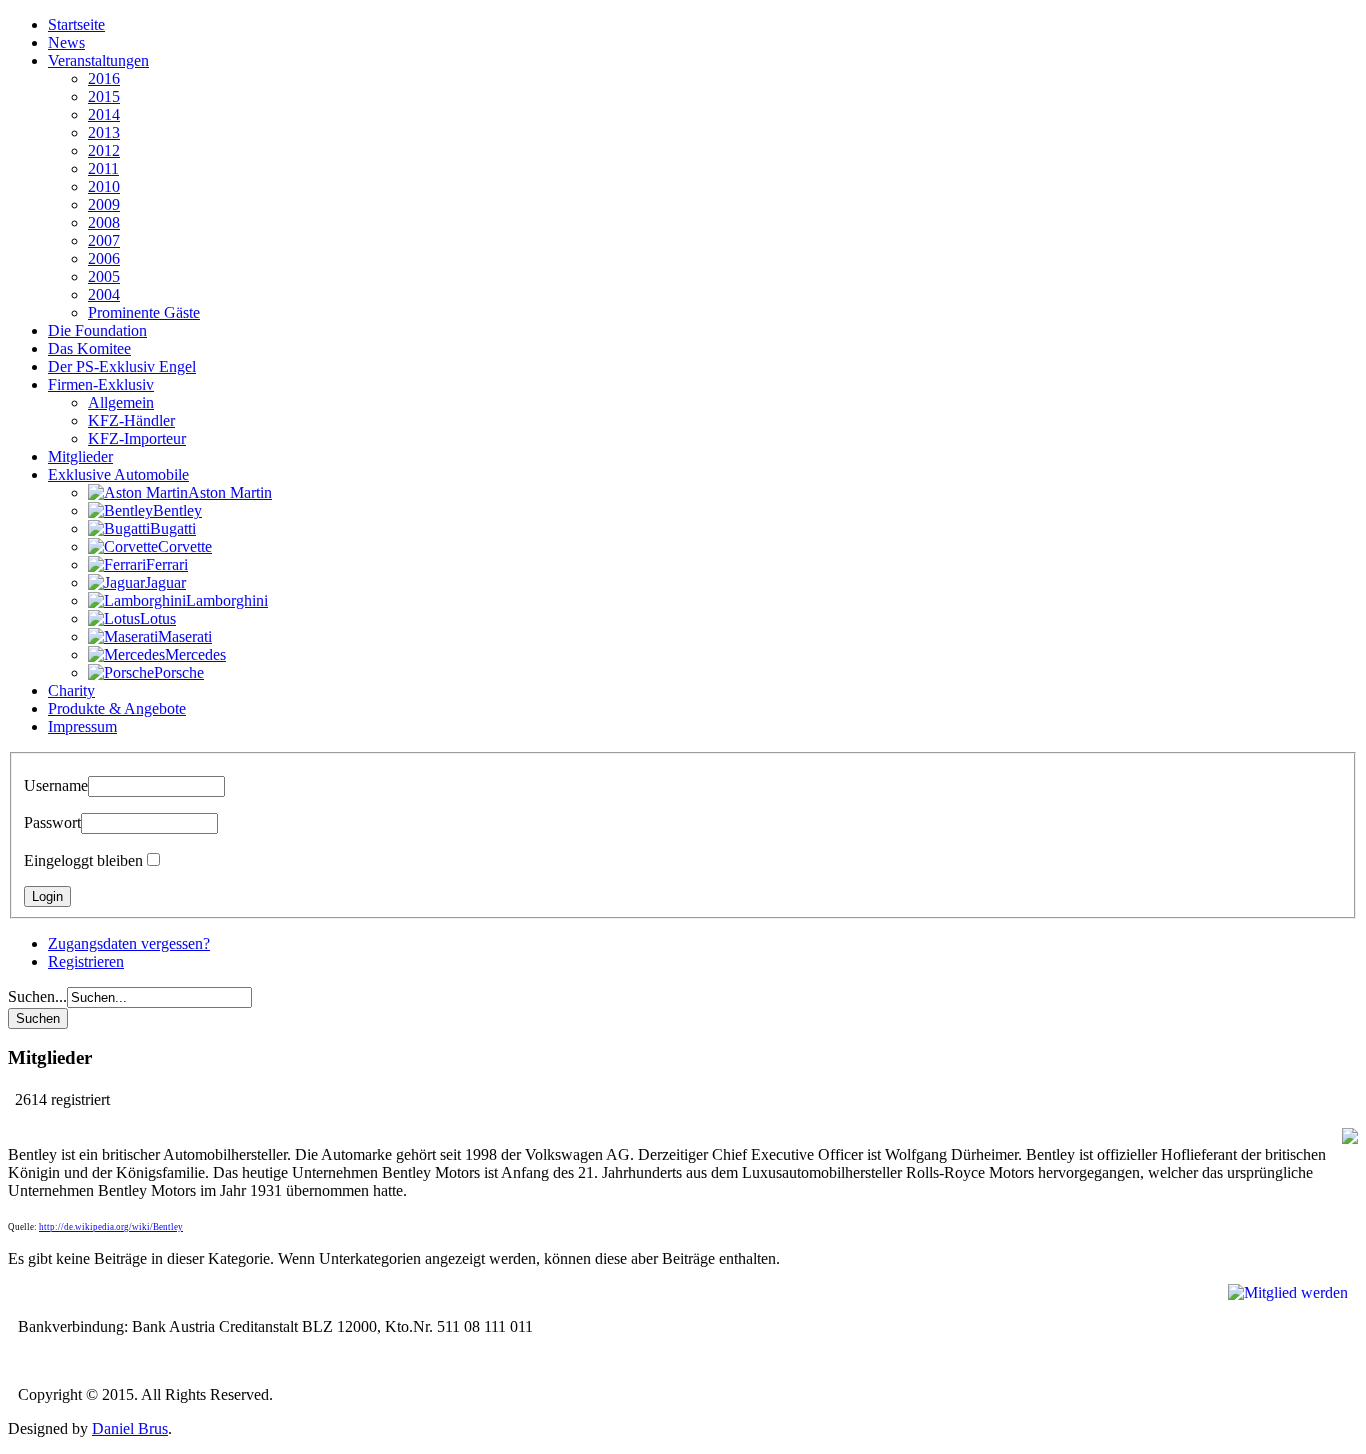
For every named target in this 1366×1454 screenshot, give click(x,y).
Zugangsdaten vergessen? (129, 943)
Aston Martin (230, 492)
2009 (104, 204)
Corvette (185, 546)
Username (56, 785)
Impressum (82, 726)
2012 (104, 150)
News (66, 42)
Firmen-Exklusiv (101, 384)
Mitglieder (80, 456)
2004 (104, 294)
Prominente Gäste (144, 312)
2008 (104, 222)
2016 (104, 78)
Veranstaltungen (98, 60)
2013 (104, 132)
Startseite (76, 24)
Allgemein (121, 402)
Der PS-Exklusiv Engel (122, 366)
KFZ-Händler (131, 420)
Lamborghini (227, 600)
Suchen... (37, 996)
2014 (104, 114)
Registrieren (86, 961)
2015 (104, 96)
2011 (103, 168)
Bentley (177, 510)
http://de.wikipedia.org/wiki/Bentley (111, 1227)
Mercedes (195, 654)
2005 (104, 276)
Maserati (185, 636)
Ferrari (167, 564)
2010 (104, 186)
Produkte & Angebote (117, 708)
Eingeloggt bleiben (83, 860)
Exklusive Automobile (118, 474)
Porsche (179, 672)
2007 (104, 240)
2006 (104, 258)
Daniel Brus (130, 1428)
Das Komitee (89, 348)
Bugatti (173, 528)
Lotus (158, 618)
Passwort (52, 822)
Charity (71, 690)
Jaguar (165, 582)
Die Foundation (97, 330)
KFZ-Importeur (137, 438)
